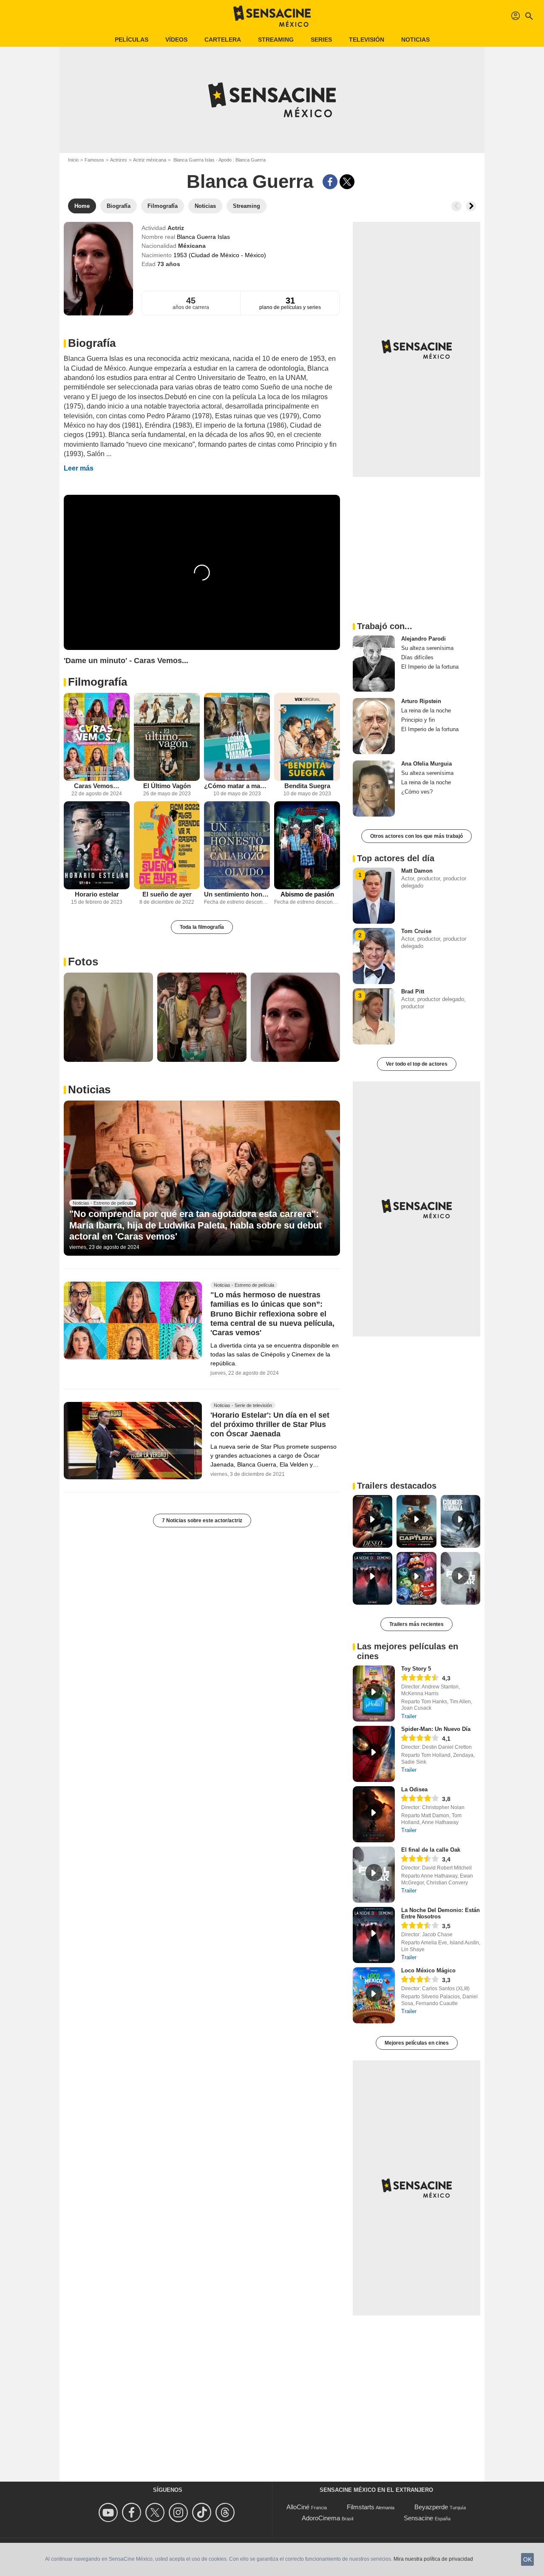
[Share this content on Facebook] (330, 182)
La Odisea (414, 1789)
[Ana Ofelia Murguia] (374, 789)
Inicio (73, 160)
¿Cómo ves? (417, 792)
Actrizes (119, 160)
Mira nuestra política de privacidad (433, 2559)
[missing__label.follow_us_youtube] (109, 2512)
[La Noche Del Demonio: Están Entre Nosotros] (374, 1935)
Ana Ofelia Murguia (426, 764)
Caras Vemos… (97, 786)
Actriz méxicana (150, 160)
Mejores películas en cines (417, 2043)
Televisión (367, 40)
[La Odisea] (374, 1814)
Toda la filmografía (202, 927)
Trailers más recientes (416, 1624)
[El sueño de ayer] (167, 845)
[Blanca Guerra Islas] (98, 269)
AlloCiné (298, 2507)
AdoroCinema (321, 2518)
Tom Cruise (416, 931)
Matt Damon (417, 871)
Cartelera (223, 40)
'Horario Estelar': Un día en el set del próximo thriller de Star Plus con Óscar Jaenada (270, 1424)
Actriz (176, 228)
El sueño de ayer (167, 894)
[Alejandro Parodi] (374, 664)
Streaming (276, 40)
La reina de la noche (426, 711)
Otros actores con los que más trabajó (416, 836)
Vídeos (176, 40)
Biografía (92, 343)
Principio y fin (418, 720)
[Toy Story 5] (374, 1694)
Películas (132, 40)
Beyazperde (431, 2507)
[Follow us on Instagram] (180, 2512)
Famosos (94, 160)
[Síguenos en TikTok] (203, 2512)
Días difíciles (417, 657)
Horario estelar (97, 894)
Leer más (79, 468)
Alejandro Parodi (424, 639)
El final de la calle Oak (431, 1850)
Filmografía (98, 682)
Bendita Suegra (307, 786)
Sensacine (418, 2518)
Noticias (415, 40)
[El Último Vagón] (167, 737)
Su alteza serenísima (427, 648)
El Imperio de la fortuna (430, 667)
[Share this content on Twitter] (347, 182)
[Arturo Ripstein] (374, 726)
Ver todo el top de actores (417, 1064)
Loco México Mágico (428, 1970)
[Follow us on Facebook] (133, 2512)
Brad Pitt (413, 992)
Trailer (409, 1716)
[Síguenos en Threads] (226, 2512)
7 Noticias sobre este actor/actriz (202, 1521)
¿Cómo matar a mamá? (237, 786)
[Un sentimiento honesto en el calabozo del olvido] (237, 845)
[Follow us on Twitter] (156, 2512)
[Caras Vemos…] (97, 737)
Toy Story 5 (416, 1669)
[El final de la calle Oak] (374, 1875)
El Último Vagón (167, 786)
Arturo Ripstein (421, 701)
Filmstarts (361, 2507)
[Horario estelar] (97, 845)
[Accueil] (272, 16)
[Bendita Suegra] (307, 737)
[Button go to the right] (471, 206)
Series (321, 40)
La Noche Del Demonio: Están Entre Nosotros (441, 1913)
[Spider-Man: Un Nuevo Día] (374, 1754)
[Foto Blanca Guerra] (108, 1017)
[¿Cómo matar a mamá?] (237, 737)
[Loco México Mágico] (374, 1995)
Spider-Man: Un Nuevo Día (436, 1729)
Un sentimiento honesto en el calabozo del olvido (237, 894)
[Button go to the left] (456, 206)
